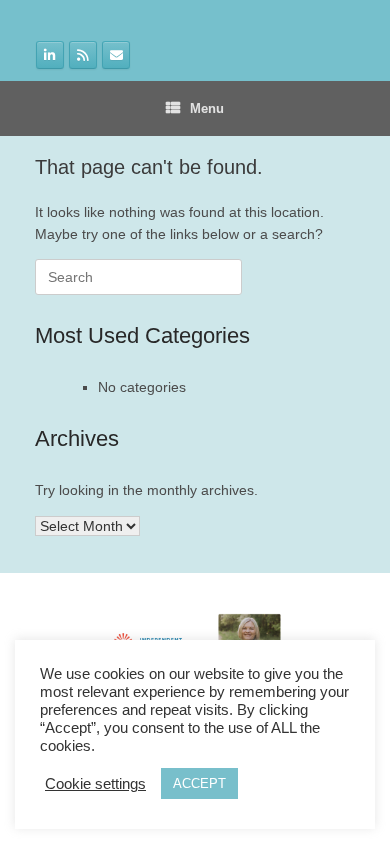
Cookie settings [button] (95, 784)
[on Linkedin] (50, 55)
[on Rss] (83, 55)
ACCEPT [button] (199, 783)
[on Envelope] (116, 55)
